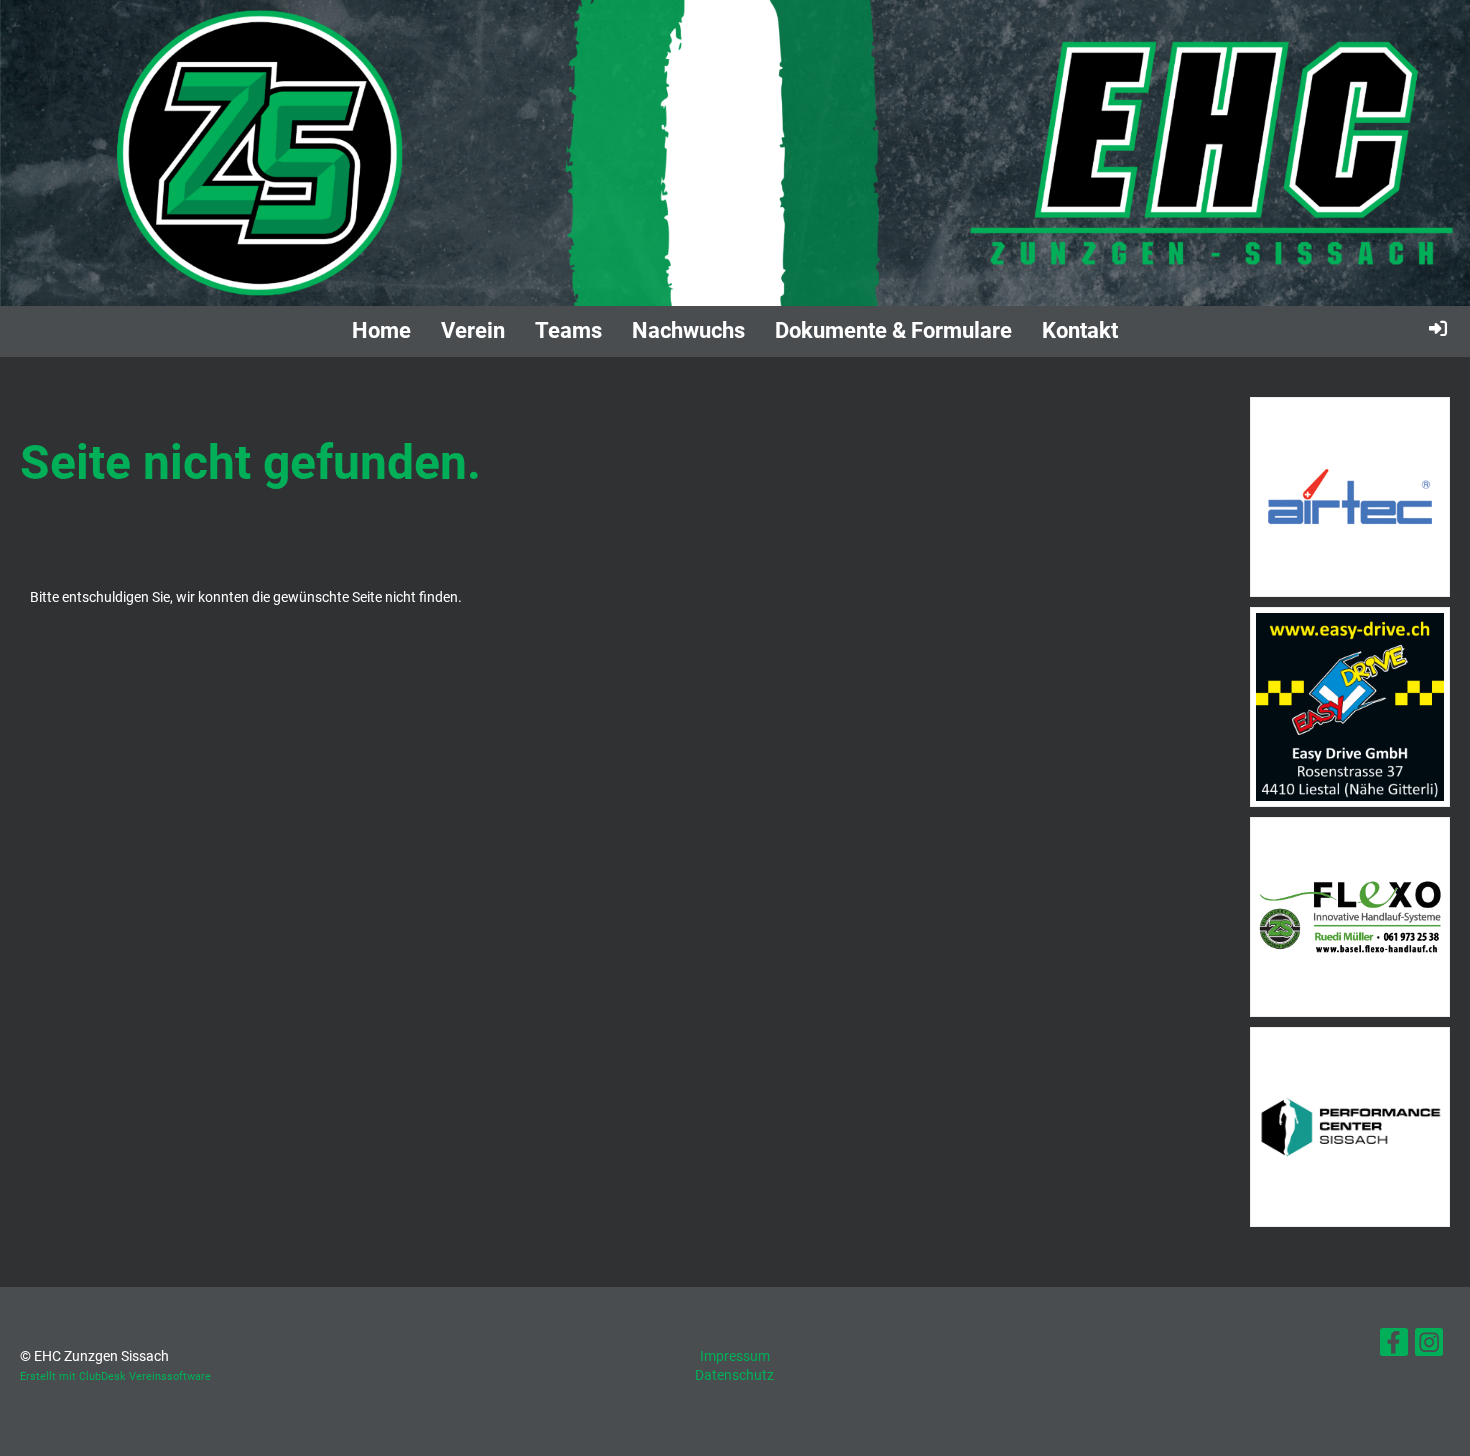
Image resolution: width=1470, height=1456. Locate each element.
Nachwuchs (688, 330)
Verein (473, 330)
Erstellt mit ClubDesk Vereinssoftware (115, 1376)
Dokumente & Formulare (893, 330)
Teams (568, 330)
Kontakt (1080, 330)
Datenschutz (734, 1375)
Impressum (735, 1356)
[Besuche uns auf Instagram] (1429, 1346)
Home (381, 330)
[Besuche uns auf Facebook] (1394, 1346)
